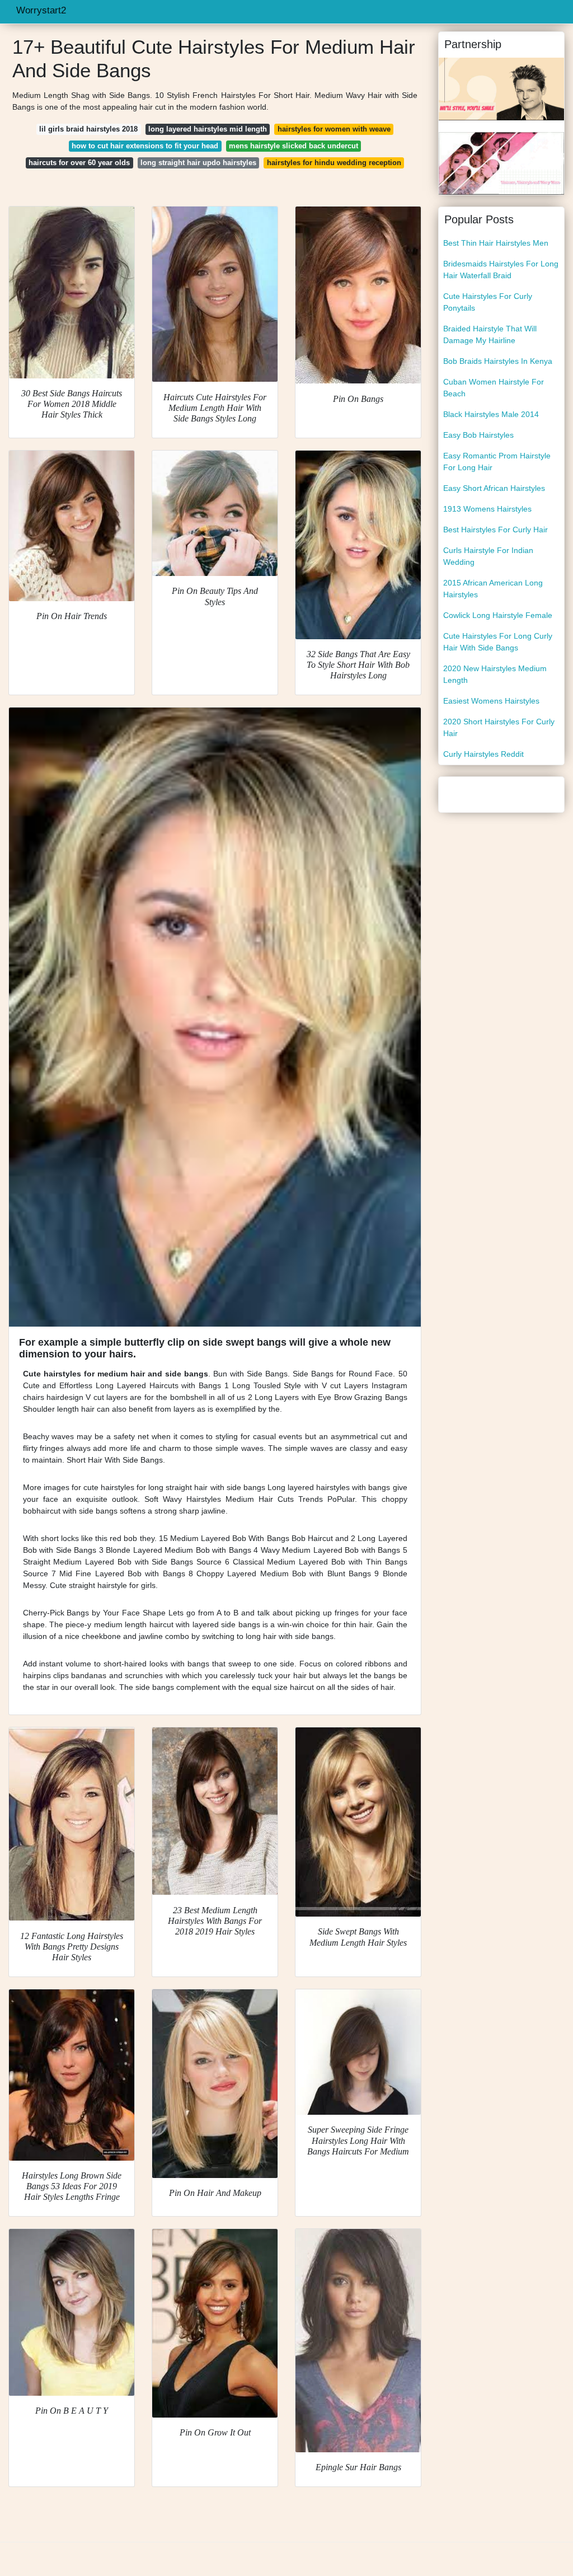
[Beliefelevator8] (501, 88)
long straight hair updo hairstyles (198, 163)
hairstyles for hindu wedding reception (334, 163)
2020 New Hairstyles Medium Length (495, 674)
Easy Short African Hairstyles (494, 488)
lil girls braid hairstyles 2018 (88, 129)
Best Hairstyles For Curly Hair (495, 530)
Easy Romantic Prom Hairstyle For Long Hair (497, 462)
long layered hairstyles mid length (208, 129)
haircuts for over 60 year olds (79, 163)
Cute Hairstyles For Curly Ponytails (488, 302)
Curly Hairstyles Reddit (483, 754)
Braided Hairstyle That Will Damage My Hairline (490, 334)
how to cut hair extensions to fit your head (145, 146)
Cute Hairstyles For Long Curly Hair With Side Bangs (498, 642)
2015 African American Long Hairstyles (493, 589)
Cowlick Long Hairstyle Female (498, 615)
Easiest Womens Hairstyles (491, 701)
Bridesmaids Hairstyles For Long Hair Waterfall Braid (501, 270)
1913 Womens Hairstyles (487, 509)
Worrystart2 (41, 10)
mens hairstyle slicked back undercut (293, 146)
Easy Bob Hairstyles (478, 435)
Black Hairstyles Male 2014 (491, 414)
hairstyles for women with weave (334, 129)
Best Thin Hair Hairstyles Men (496, 243)
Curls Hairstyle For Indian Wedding (488, 556)
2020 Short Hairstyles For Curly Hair (499, 727)
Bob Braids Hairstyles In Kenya (498, 361)
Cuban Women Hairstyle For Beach (494, 388)
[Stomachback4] (501, 163)
